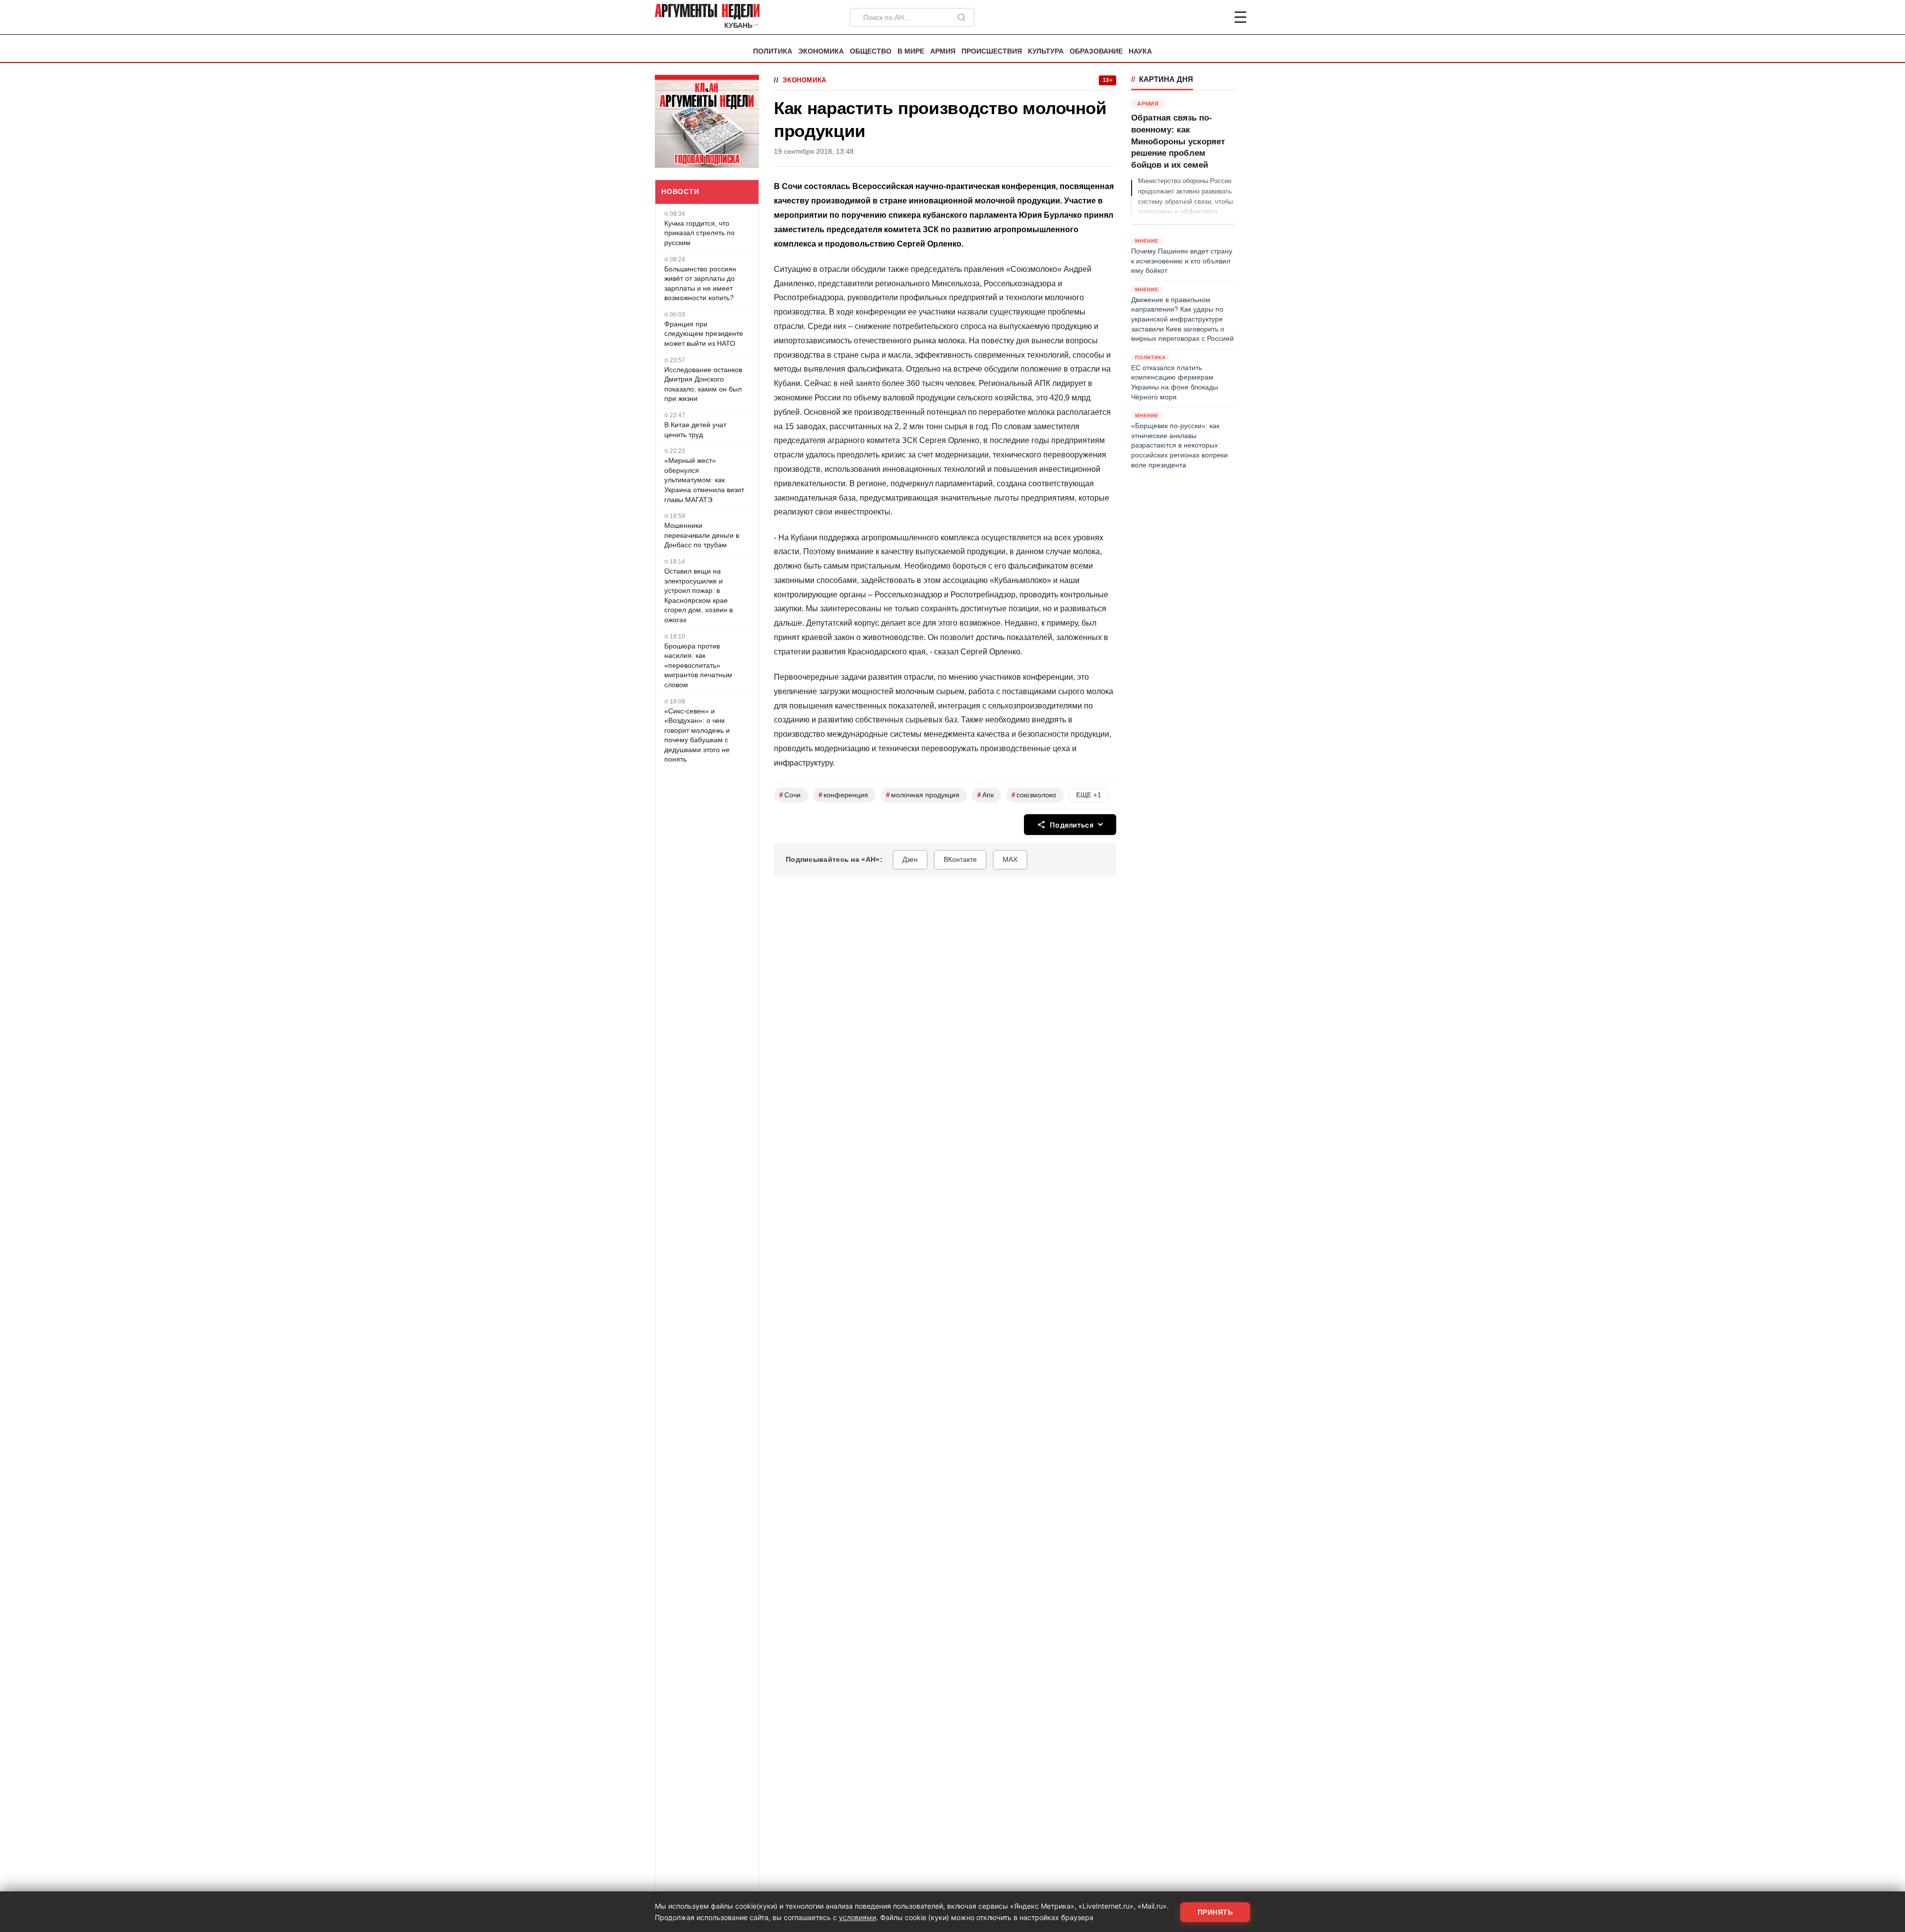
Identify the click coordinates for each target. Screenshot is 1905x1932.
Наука (1140, 51)
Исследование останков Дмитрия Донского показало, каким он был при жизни (703, 384)
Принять (1215, 1912)
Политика (773, 51)
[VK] (1213, 17)
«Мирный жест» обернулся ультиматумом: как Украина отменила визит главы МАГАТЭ (704, 480)
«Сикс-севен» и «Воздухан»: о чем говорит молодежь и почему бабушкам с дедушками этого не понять (697, 735)
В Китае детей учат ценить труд (695, 430)
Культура (1046, 51)
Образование (1096, 51)
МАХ (1010, 859)
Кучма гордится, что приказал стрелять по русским (699, 233)
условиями (857, 1917)
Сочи (790, 795)
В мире (911, 51)
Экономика (821, 51)
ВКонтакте (960, 859)
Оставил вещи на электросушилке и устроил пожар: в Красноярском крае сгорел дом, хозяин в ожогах (698, 595)
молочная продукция (923, 795)
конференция (843, 795)
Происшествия (992, 51)
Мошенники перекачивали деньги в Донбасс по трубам (702, 535)
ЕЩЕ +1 (1088, 795)
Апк (985, 795)
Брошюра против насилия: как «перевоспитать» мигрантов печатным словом (698, 665)
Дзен (910, 859)
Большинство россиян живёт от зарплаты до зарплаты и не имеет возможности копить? (700, 284)
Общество (871, 51)
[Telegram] (1189, 17)
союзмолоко (1034, 795)
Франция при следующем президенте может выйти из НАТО (704, 334)
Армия (943, 51)
